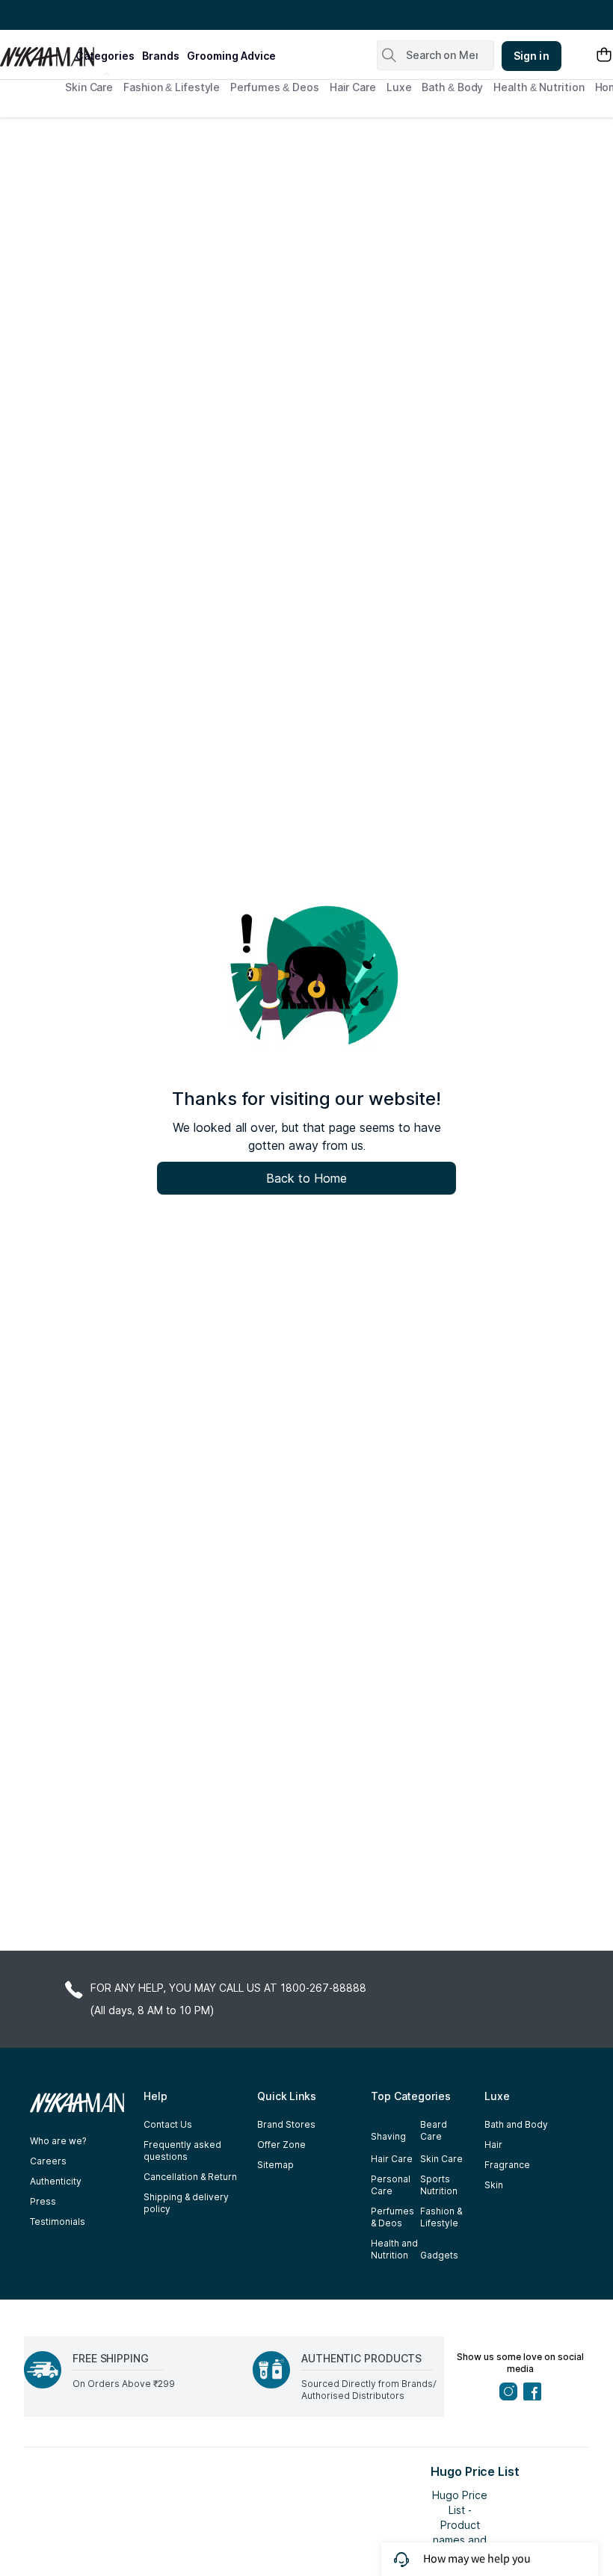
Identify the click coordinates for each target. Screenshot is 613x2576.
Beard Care (434, 2130)
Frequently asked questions (182, 2151)
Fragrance (507, 2165)
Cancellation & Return (190, 2177)
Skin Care (89, 87)
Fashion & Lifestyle (172, 87)
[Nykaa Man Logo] (36, 52)
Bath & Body (452, 87)
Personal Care (391, 2185)
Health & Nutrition (539, 87)
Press (43, 2201)
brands (161, 56)
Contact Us (168, 2124)
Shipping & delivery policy (186, 2203)
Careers (48, 2161)
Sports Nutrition (439, 2185)
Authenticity (56, 2181)
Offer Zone (281, 2145)
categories (105, 56)
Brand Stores (286, 2124)
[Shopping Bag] (604, 56)
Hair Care (353, 87)
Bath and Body (516, 2124)
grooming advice (231, 56)
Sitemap (275, 2165)
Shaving (388, 2136)
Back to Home (306, 1178)
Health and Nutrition (394, 2249)
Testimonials (58, 2222)
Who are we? (58, 2141)
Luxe (399, 87)
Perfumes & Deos (275, 87)
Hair (493, 2145)
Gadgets (439, 2255)
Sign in (532, 56)
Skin (494, 2185)
